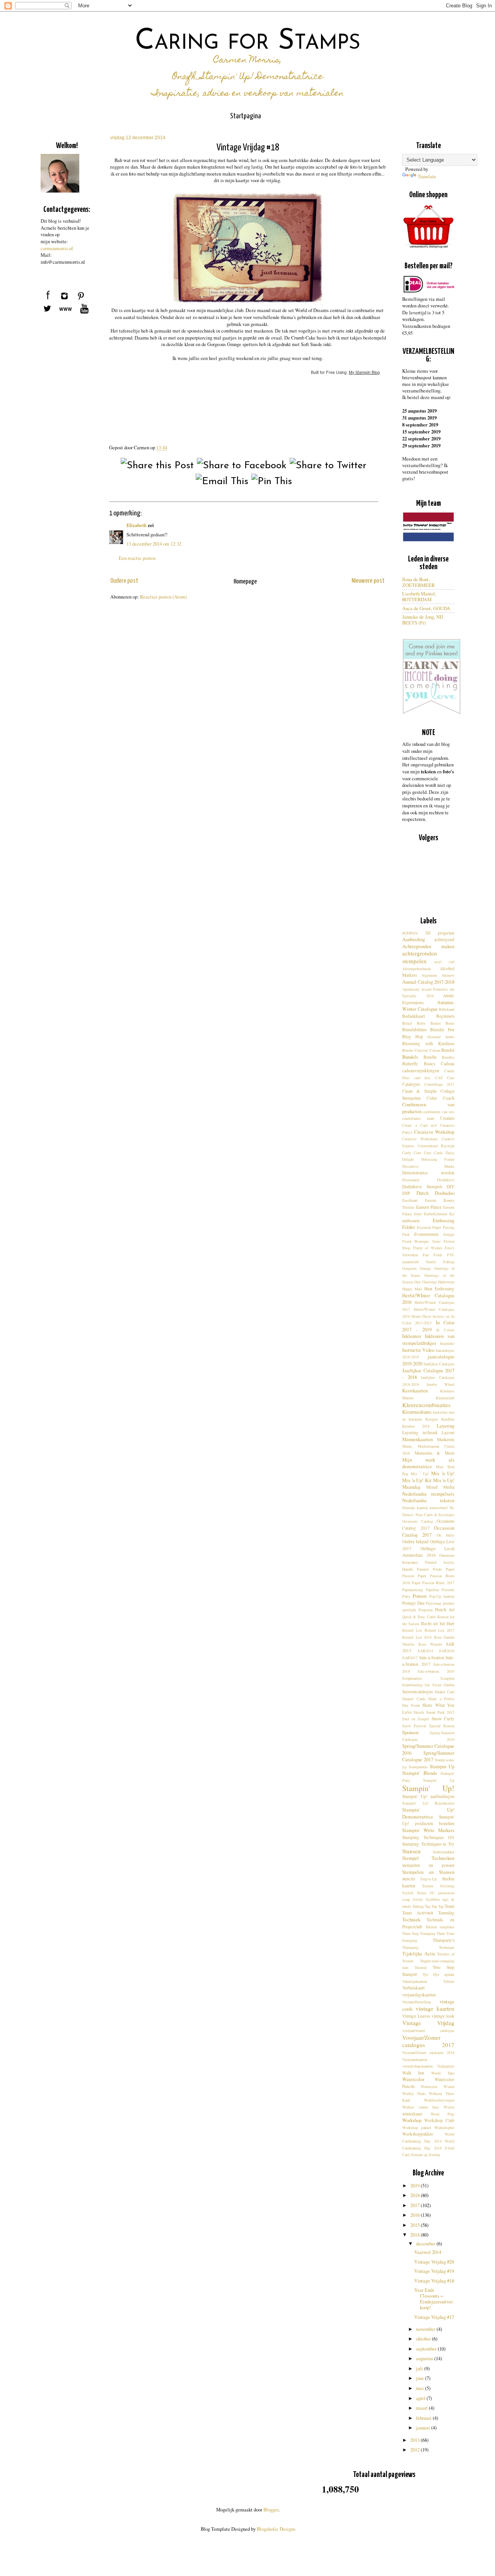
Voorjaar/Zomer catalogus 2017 (428, 2041)
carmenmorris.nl (57, 248)
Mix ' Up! (420, 1474)
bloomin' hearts (441, 1037)
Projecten (426, 1610)
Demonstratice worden (428, 1173)
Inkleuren (411, 1336)
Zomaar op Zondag (425, 2155)
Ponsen (420, 1596)
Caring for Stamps (248, 42)
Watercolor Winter (438, 2086)
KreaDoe (448, 1419)
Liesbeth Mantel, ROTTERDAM (419, 597)
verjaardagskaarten (419, 1995)
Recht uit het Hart (438, 1623)
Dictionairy (411, 1180)
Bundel (448, 1050)
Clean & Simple (419, 1091)
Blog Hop (413, 1036)
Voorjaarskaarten (415, 2059)
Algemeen (429, 975)
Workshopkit (444, 2127)
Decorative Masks (428, 1166)
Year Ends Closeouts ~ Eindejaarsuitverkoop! (434, 2299)
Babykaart (447, 1009)
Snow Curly (443, 1719)
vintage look (443, 2016)
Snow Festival (414, 1726)
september (427, 2349)
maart (422, 2408)
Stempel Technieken (428, 1858)
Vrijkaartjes (446, 2066)
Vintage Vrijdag (428, 2023)
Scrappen (447, 1678)
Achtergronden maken (428, 946)
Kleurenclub (445, 1398)
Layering (445, 1426)
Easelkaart (410, 1200)
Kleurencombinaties (426, 1405)
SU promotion (442, 1893)
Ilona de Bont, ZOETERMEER (418, 582)
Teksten (431, 1927)
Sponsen (410, 1732)
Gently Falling (440, 1262)
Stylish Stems (414, 1893)
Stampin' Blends (420, 1773)
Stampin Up (442, 1767)
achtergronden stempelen (420, 957)
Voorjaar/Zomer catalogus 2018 (428, 2052)
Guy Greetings (425, 1282)
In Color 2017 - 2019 (428, 1326)
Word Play (443, 2114)
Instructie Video (418, 1350)
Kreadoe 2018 (416, 1426)
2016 (416, 2215)
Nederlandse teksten (428, 1500)
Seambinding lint (416, 1685)
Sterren (428, 1886)
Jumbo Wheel (441, 1384)
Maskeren (446, 1439)
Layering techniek (420, 1432)
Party (406, 1596)
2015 (416, 2225)
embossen (411, 1221)
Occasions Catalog (418, 1521)
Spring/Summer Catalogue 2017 (428, 1756)
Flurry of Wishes (428, 1248)
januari (424, 2428)
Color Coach (440, 1098)
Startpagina (246, 116)
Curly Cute (412, 1153)
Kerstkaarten (415, 1391)
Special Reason (442, 1726)
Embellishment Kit (439, 1214)
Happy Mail (412, 1289)
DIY (451, 1186)
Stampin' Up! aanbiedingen (428, 1796)
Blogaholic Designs (276, 2529)
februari (424, 2418)
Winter (449, 2107)
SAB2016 (447, 1651)
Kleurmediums (417, 1412)
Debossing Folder (438, 1159)
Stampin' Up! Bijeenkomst (428, 1803)
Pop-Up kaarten (442, 1596)
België (407, 1023)
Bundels (410, 1057)
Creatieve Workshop (434, 1132)
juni (421, 2378)
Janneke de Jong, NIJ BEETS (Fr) (423, 620)
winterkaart (412, 2114)
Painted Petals (429, 1569)
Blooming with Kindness (428, 1043)
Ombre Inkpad (415, 1541)
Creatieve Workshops (420, 1139)
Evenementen (426, 1234)
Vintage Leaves (416, 2016)
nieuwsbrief (439, 1508)
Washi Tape (443, 2073)
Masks (407, 1446)
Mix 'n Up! (443, 1473)
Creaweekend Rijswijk (436, 1146)
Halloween (446, 1282)
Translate (427, 177)
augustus (425, 2358)
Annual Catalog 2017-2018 (428, 982)
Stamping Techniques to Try (428, 1844)
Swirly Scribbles (426, 1899)
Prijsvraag (434, 1603)
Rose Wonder (430, 1644)
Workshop (412, 2120)
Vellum (449, 1981)
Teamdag (446, 1913)
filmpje (449, 1234)
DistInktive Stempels (422, 1186)
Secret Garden (443, 1685)
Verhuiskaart (413, 1988)
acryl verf (445, 962)
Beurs (450, 1023)
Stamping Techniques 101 (428, 1837)
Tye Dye (431, 1974)
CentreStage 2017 (440, 1084)
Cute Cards (433, 1153)
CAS (439, 1078)
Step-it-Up (428, 1879)
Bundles (448, 1057)
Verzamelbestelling (417, 2002)
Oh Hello (445, 1535)
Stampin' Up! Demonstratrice (428, 1813)
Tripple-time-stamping (437, 1961)
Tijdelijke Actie (419, 1954)
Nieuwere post (368, 581)
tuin (405, 1967)
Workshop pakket (417, 2127)
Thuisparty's (444, 1940)
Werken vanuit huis (421, 2107)
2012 (416, 2450)
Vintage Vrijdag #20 (434, 2262)
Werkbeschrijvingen (439, 2100)
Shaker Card (445, 1692)
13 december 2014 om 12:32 (154, 544)
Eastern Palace (429, 1207)
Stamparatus (418, 1767)
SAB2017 (410, 1658)
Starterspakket (444, 1852)
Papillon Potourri (440, 1590)
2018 (416, 2195)
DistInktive (446, 1180)
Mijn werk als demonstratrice (428, 1463)
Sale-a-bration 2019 (436, 1671)
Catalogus (411, 1084)
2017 (416, 2205)
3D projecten (440, 933)
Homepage (245, 582)
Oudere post (124, 581)
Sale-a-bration (432, 1657)
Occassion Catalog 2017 (428, 1531)
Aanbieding (414, 939)
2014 (416, 2235)
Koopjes (432, 1419)
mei (421, 2388)
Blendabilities (414, 1030)
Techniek (411, 1920)
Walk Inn (413, 2073)
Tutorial (421, 1967)
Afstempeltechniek (416, 969)
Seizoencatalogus (417, 1691)
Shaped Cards (414, 1699)
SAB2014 (425, 1651)
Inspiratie (447, 1343)
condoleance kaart (418, 1118)
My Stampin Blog (364, 372)
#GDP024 (410, 933)
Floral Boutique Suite (421, 1241)
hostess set (441, 1316)
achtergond (444, 939)
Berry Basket (429, 1023)
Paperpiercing (413, 1590)
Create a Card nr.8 (419, 1125)
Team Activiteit (418, 1913)
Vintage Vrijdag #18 (434, 2281)
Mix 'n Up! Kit (417, 1480)
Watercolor (413, 2079)
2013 (416, 2440)
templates (447, 1927)
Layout (448, 1432)
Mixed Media (440, 1487)
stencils (409, 1879)
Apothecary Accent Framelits (425, 989)
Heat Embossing (439, 1289)
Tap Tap (438, 1906)
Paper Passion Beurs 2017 (433, 1583)
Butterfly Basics (419, 1064)
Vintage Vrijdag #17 (434, 2317)
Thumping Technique (428, 1947)
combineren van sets (439, 1112)
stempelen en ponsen (428, 1865)
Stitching (447, 1886)
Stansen (411, 1851)
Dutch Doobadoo (436, 1193)
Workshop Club (439, 2120)
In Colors (445, 1330)
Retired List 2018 (417, 1637)
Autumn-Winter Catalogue (428, 1006)
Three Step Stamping (419, 1933)
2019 (416, 2186)
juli (420, 2369)
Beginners (445, 1016)
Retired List (412, 1630)
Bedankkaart (414, 1016)
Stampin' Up (439, 1780)
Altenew (448, 975)
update (449, 1974)
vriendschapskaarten (417, 2066)
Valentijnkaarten (415, 1981)
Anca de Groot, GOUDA (426, 608)
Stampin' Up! (428, 1788)
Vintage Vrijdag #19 (434, 2271)
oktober (424, 2339)
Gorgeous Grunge (416, 1268)
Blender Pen (442, 1030)
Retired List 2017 (440, 1630)
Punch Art (445, 1610)
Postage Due (413, 1603)
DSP (406, 1193)
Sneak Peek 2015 (440, 1712)
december (426, 2244)
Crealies (447, 1118)
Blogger (271, 2510)
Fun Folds (433, 1255)
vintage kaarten (435, 2008)
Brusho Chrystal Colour (421, 1050)
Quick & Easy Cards (419, 1617)
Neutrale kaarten (415, 1508)
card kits (422, 1078)
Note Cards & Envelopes (435, 1515)
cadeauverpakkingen (421, 1070)
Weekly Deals (414, 2093)
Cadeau (448, 1064)
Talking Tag (421, 1906)
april (421, 2398)
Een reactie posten (137, 558)
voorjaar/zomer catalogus (428, 2030)
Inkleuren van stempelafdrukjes (428, 1340)
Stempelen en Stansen (428, 1872)
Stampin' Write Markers (428, 1830)
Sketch (419, 1712)
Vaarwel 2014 (428, 2252)
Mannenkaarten (417, 1439)
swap (406, 1899)
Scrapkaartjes (412, 1678)
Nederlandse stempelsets (428, 1494)
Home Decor (421, 1316)
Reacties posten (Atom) (163, 597)
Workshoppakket (417, 2134)
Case (451, 1078)
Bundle (430, 1057)
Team (450, 1906)
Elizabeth (137, 525)
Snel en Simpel (416, 1719)
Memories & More (434, 1453)
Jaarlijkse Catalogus (439, 1364)
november (426, 2329)
